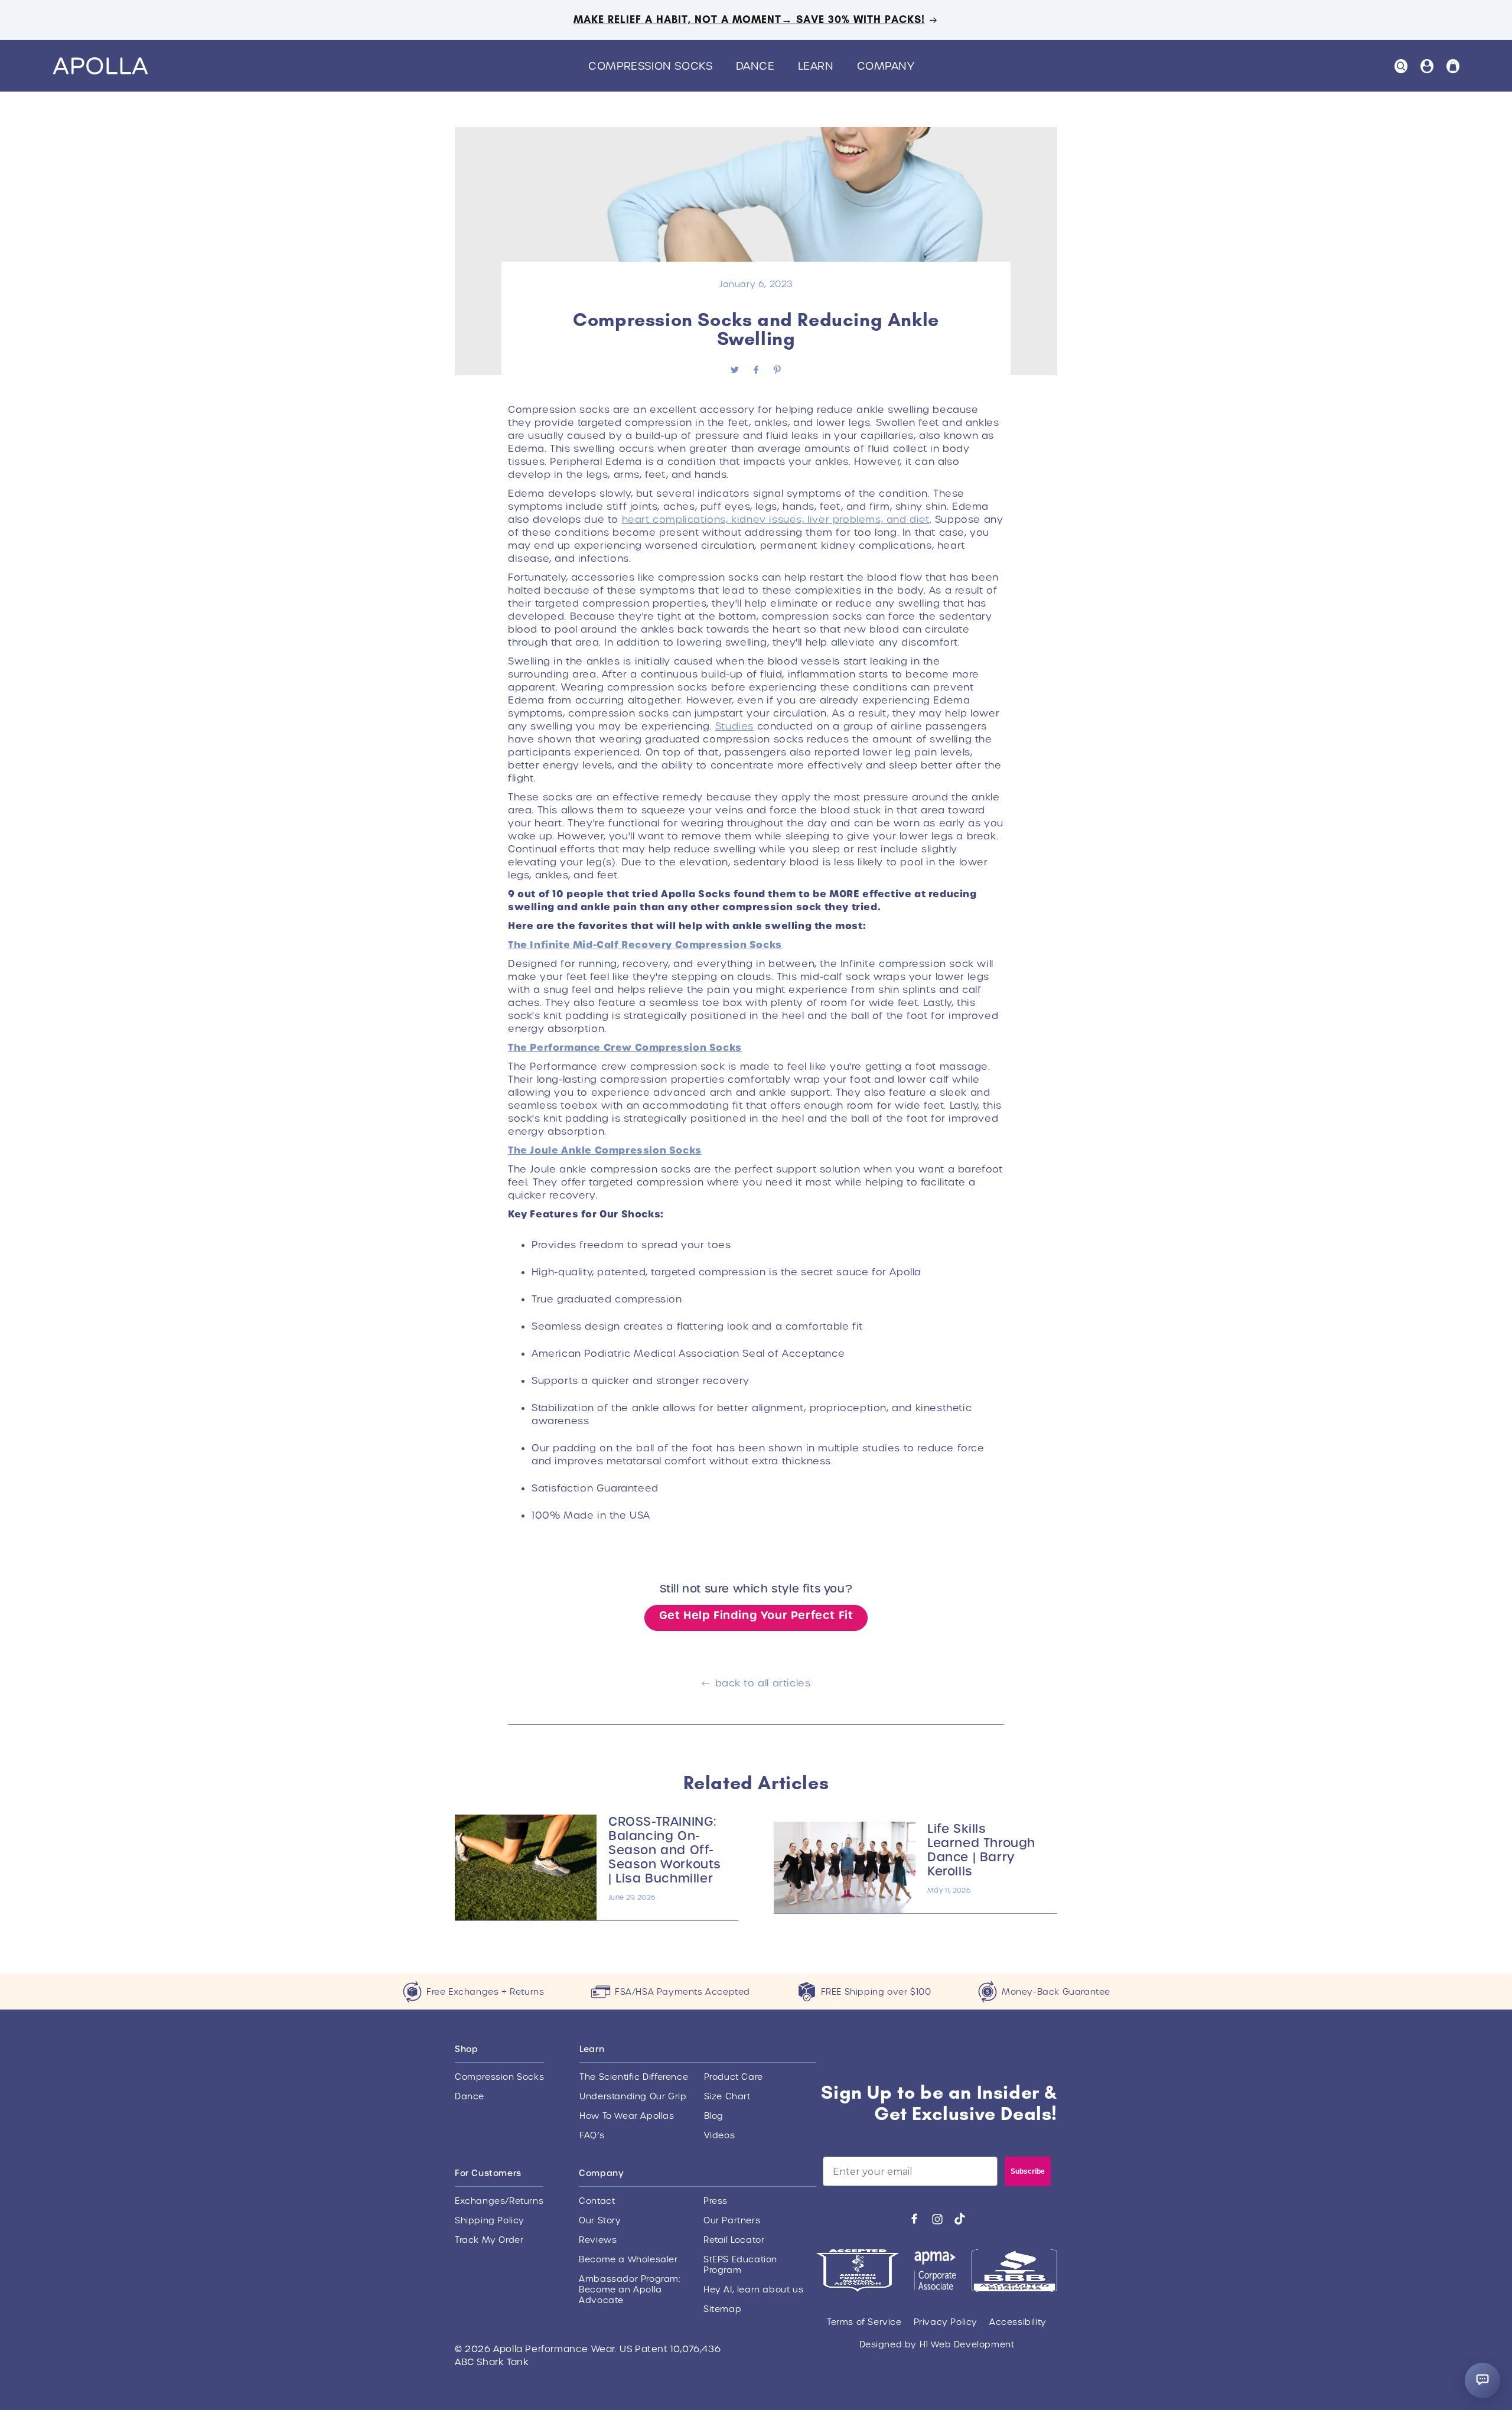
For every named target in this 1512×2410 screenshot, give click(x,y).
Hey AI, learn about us (753, 2289)
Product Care (734, 2077)
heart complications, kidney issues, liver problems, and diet (776, 520)
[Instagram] (937, 2219)
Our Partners (732, 2220)
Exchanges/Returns (499, 2201)
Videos (720, 2135)
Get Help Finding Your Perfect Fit (756, 1615)
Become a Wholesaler (628, 2259)
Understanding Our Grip (633, 2096)
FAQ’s (592, 2135)
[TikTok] (960, 2219)
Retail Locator (734, 2240)
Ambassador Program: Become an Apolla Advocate (629, 2289)
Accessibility (1018, 2322)
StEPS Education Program (740, 2265)
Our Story (600, 2220)
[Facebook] (914, 2219)
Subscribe (1028, 2171)
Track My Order (489, 2240)
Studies (734, 726)
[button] (655, 66)
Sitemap (722, 2309)
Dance (470, 2096)
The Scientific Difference (634, 2077)
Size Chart (727, 2096)
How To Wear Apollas (627, 2116)
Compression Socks (499, 2077)
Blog (714, 2116)
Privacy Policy (946, 2322)
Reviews (598, 2240)
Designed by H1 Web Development (937, 2344)
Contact (597, 2201)
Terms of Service (864, 2322)
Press (716, 2201)
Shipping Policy (490, 2220)
